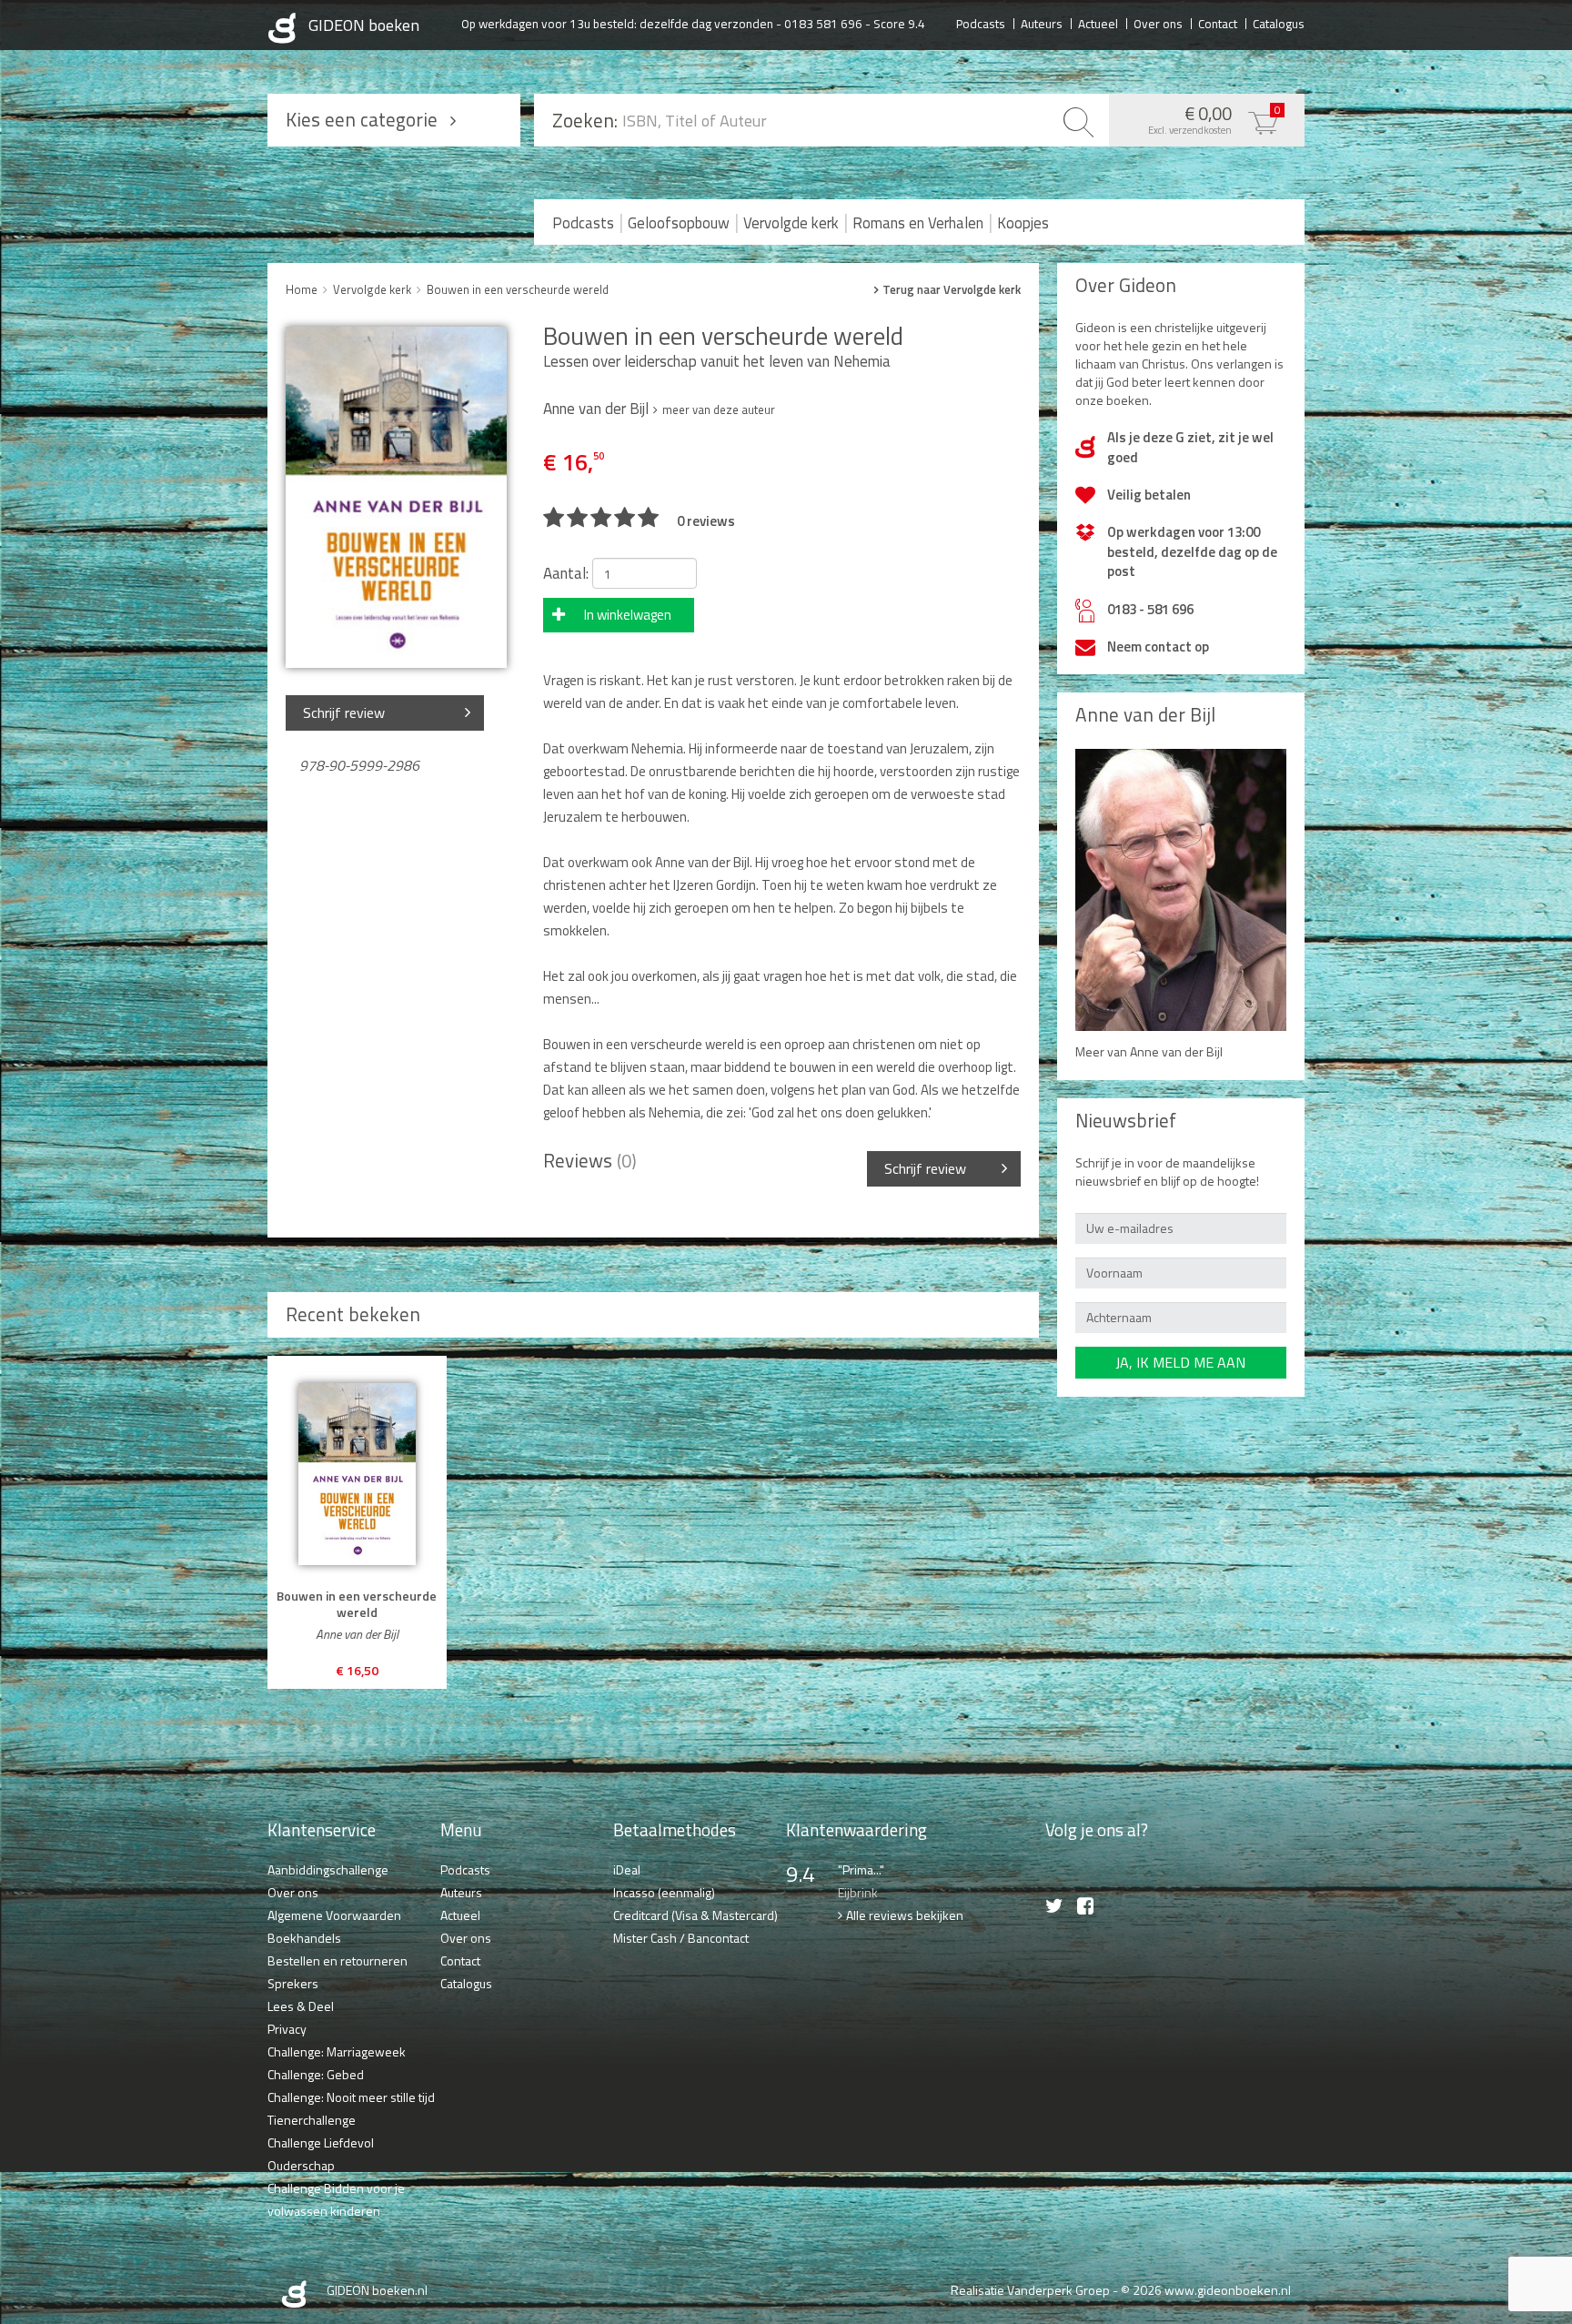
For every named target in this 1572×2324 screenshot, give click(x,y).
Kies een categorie (362, 119)
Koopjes (1023, 223)
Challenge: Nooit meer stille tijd (351, 2097)
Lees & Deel (301, 2006)
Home (302, 289)
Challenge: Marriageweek (337, 2051)
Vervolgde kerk (791, 223)
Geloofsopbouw (679, 223)
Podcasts (981, 23)
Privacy (287, 2029)
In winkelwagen (628, 615)
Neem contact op (1158, 647)
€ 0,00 (1214, 118)
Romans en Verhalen (918, 223)
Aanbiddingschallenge (328, 1869)
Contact (1218, 23)
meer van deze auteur (719, 409)
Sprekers (293, 1983)
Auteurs (1042, 23)
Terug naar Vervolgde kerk (952, 290)
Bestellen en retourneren (338, 1960)
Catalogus (1279, 23)
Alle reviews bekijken (905, 1915)
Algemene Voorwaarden (334, 1915)
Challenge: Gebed (316, 2074)
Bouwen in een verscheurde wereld (518, 289)
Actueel (1098, 23)
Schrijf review (344, 712)
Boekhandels (304, 1938)
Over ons (1158, 23)
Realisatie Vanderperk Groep (1030, 2290)
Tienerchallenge (312, 2120)
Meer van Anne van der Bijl (1149, 1051)
